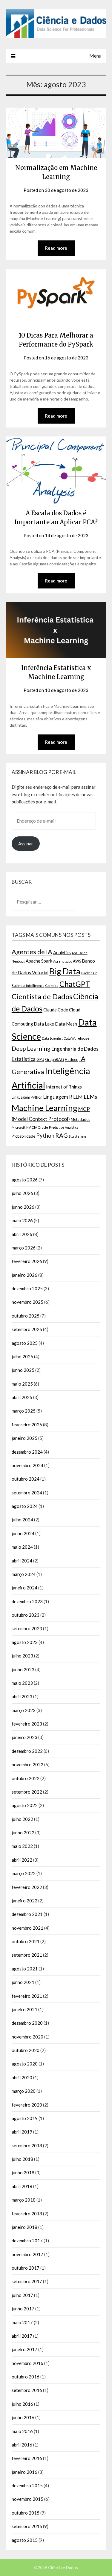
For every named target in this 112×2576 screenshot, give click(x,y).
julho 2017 (22, 2295)
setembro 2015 (27, 2526)
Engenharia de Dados (75, 1049)
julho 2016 (22, 2404)
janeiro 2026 (24, 1275)
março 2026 (24, 1248)
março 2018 (24, 2200)
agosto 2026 (25, 1180)
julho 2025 (22, 1356)
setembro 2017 (27, 2281)
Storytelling (77, 1136)
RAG (62, 1135)
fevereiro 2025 (27, 1425)
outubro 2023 (26, 1615)
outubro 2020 (26, 2050)
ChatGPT (75, 984)
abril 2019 (22, 2132)
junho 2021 (23, 1982)
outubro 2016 (26, 2377)
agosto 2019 (25, 2118)
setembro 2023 (27, 1628)
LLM (78, 1097)
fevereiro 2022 (27, 1887)
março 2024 (24, 1574)
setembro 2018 (27, 2146)
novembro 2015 (27, 2499)
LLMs (90, 1097)
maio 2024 (22, 1547)
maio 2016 (22, 2431)
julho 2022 (22, 1819)
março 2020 (24, 2091)
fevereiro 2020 (27, 2105)
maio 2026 (22, 1220)
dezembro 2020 (27, 2023)
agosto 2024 (25, 1506)
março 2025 (24, 1411)
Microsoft (19, 1127)
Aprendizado (63, 961)
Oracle (43, 1127)
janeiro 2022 (24, 1901)
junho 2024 (23, 1533)
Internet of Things (64, 1087)
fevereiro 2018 (27, 2214)
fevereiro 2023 (27, 1724)
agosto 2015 (25, 2540)
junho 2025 (23, 1370)
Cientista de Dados (42, 996)
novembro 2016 (27, 2363)
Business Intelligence (28, 986)
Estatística (24, 1059)
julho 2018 (22, 2159)
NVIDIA (32, 1127)
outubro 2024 (26, 1479)
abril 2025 (22, 1397)
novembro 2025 (27, 1302)
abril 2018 (22, 2186)
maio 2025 (22, 1384)
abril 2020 (22, 2077)
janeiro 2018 (24, 2227)
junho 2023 (23, 1669)
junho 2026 (23, 1207)
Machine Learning (45, 1108)
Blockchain (89, 973)
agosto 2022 (25, 1805)
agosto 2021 (25, 1969)
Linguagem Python (27, 1097)
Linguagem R (58, 1097)
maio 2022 (22, 1846)
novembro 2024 (27, 1465)
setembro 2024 (27, 1493)
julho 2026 (22, 1193)
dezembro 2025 (27, 1288)
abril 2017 (22, 2336)
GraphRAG (55, 1059)
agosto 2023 (25, 1642)
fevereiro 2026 (27, 1261)
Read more (56, 248)
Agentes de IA (32, 952)
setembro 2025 (27, 1329)
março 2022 (24, 1873)
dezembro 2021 (27, 1914)
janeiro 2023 (24, 1737)
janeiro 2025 (24, 1438)
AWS (77, 961)
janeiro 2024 (24, 1588)
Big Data (65, 971)
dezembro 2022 (27, 1751)
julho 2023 (22, 1656)
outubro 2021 (26, 1941)
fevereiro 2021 (27, 1996)
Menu (95, 56)
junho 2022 (23, 1833)
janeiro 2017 (24, 2349)
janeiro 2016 (24, 2472)
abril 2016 (22, 2445)
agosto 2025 (25, 1343)
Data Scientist (52, 1038)
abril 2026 (22, 1234)
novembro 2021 (27, 1928)
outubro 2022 (26, 1778)
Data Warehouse (76, 1038)
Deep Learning (31, 1048)
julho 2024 (22, 1520)
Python (45, 1135)
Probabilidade (23, 1136)
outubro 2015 (26, 2513)
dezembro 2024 (27, 1452)
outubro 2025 (26, 1316)
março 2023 (24, 1710)
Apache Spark (39, 961)
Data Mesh (66, 1024)
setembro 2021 (27, 1955)
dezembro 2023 (27, 1601)
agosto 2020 (25, 2064)
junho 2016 (23, 2417)
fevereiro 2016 (27, 2458)
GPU (40, 1059)
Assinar (26, 844)
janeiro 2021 (24, 2009)
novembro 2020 (27, 2037)
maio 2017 (22, 2322)
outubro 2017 (26, 2268)
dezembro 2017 (27, 2241)
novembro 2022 (27, 1764)
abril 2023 (22, 1696)
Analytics (62, 953)
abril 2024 (22, 1561)
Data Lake (44, 1024)
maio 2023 (22, 1683)
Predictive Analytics (64, 1127)
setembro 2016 (27, 2390)
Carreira (52, 986)
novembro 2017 (27, 2254)
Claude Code (56, 1010)
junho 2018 (23, 2172)
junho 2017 (23, 2309)
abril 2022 (22, 1860)
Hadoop (72, 1059)
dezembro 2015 (27, 2485)
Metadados (80, 1119)
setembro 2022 (27, 1792)
